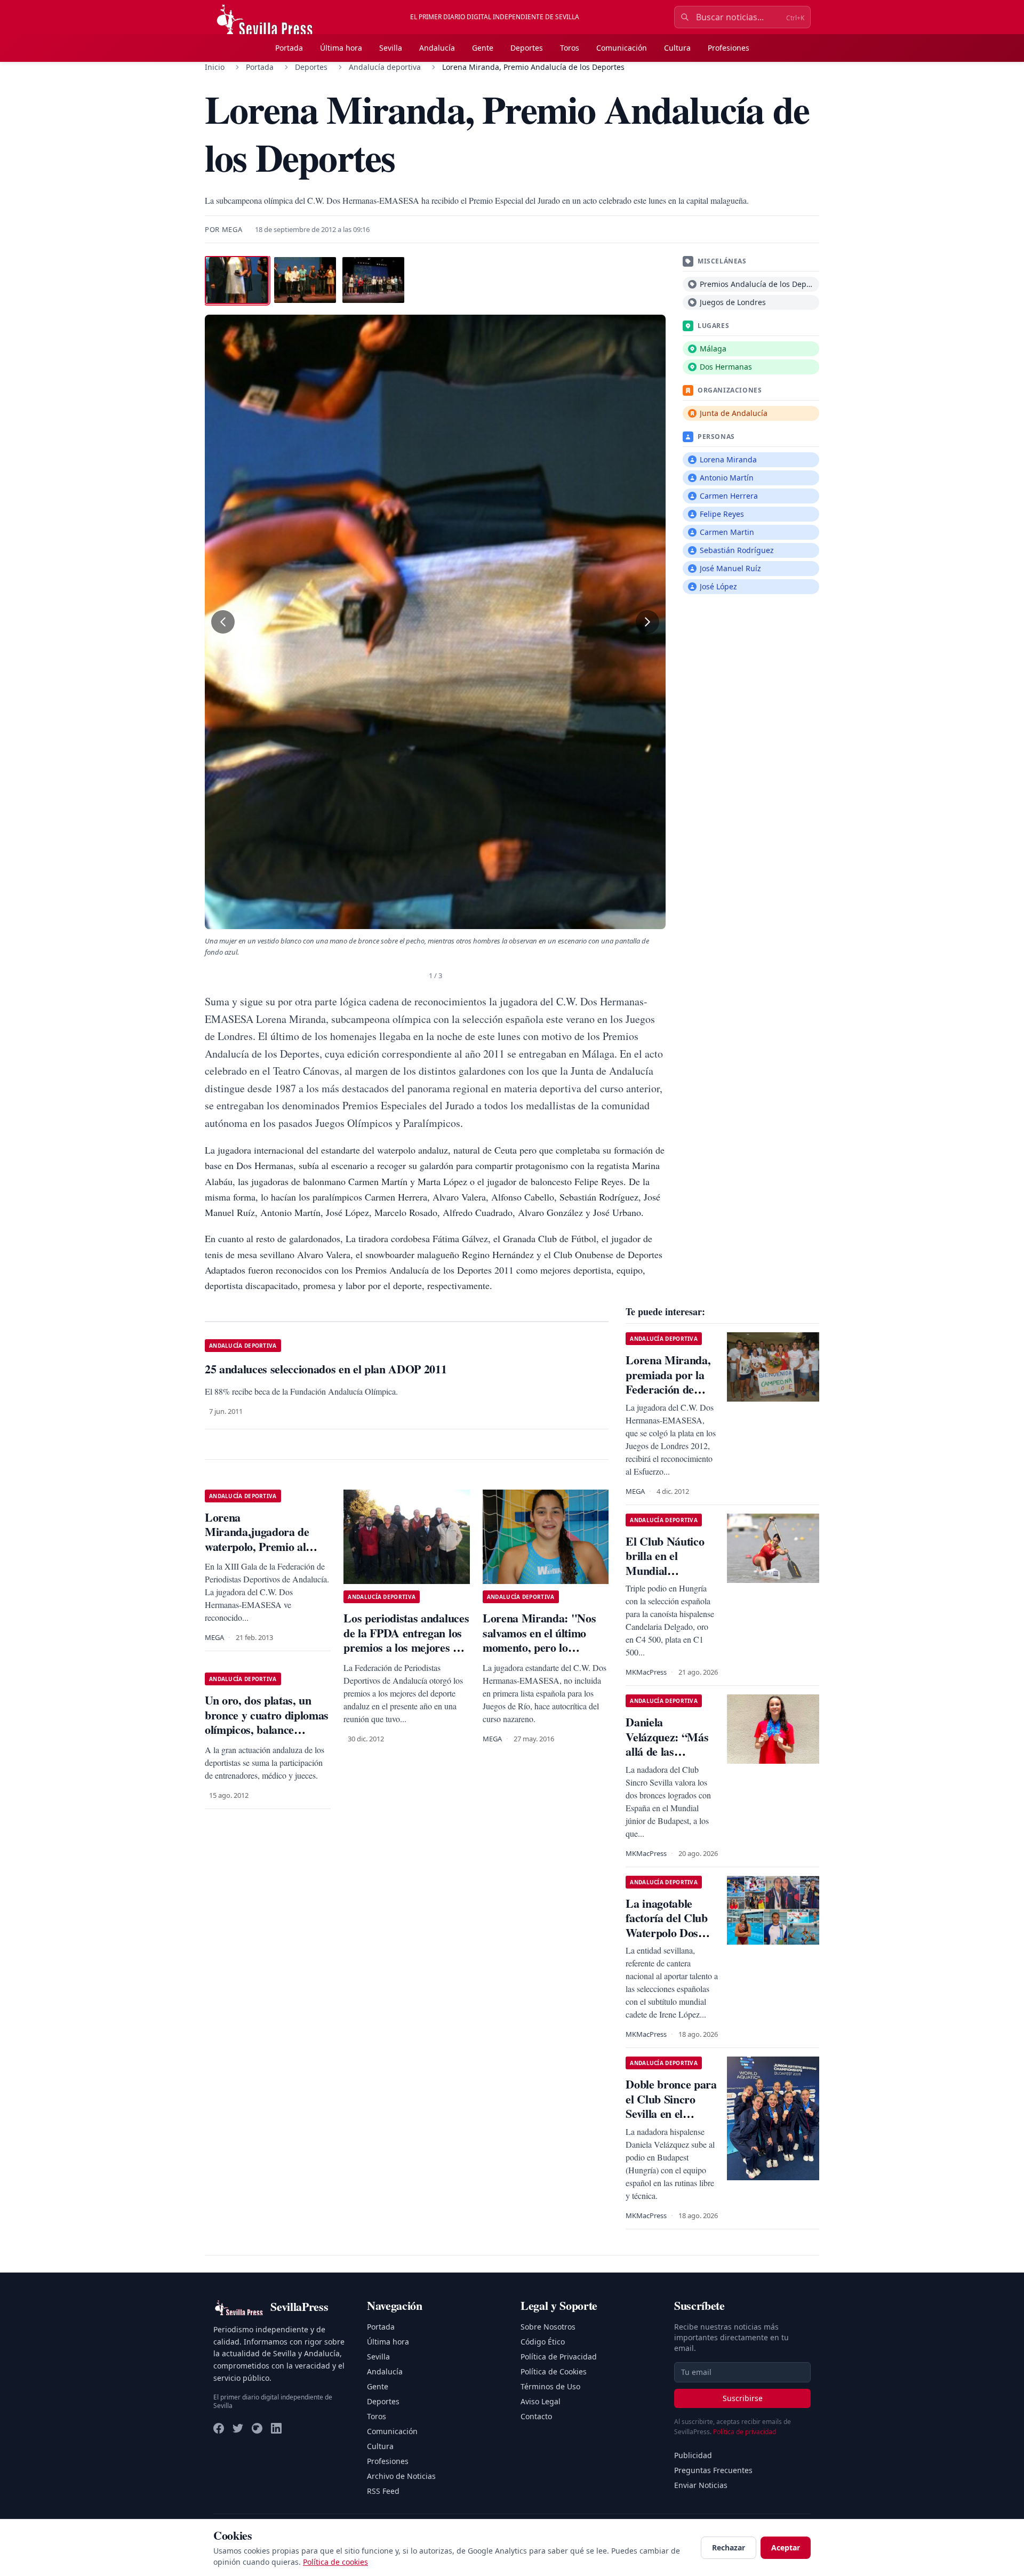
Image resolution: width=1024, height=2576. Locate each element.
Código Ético (543, 2342)
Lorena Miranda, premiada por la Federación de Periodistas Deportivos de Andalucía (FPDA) (670, 1397)
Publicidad (693, 2455)
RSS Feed (383, 2491)
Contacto (536, 2416)
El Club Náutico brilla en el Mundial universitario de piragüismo (665, 1570)
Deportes (527, 48)
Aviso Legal (541, 2401)
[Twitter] (238, 2428)
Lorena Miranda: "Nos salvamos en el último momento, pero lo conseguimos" (539, 1640)
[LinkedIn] (276, 2428)
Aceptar (786, 2547)
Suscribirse (743, 2398)
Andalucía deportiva (385, 67)
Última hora (341, 48)
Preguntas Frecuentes (713, 2470)
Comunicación (622, 48)
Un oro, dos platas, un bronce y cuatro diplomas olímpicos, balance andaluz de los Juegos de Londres (267, 1729)
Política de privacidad (745, 2432)
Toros (570, 48)
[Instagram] (257, 2428)
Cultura (677, 48)
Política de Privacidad (559, 2357)
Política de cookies (335, 2562)
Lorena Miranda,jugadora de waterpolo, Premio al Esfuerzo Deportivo (257, 1539)
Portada (289, 48)
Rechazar (729, 2547)
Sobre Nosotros (548, 2327)
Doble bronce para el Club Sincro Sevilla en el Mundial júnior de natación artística (671, 2113)
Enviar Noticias (701, 2485)
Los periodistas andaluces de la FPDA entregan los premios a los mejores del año (406, 1640)
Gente (483, 48)
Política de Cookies (554, 2371)
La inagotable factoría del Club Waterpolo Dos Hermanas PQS (666, 1925)
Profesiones (729, 48)
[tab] (237, 280)
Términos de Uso (550, 2386)
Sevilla (391, 48)
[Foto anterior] (223, 622)
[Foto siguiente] (647, 622)
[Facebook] (219, 2428)
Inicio (215, 67)
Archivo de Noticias (401, 2476)
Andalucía (437, 48)
